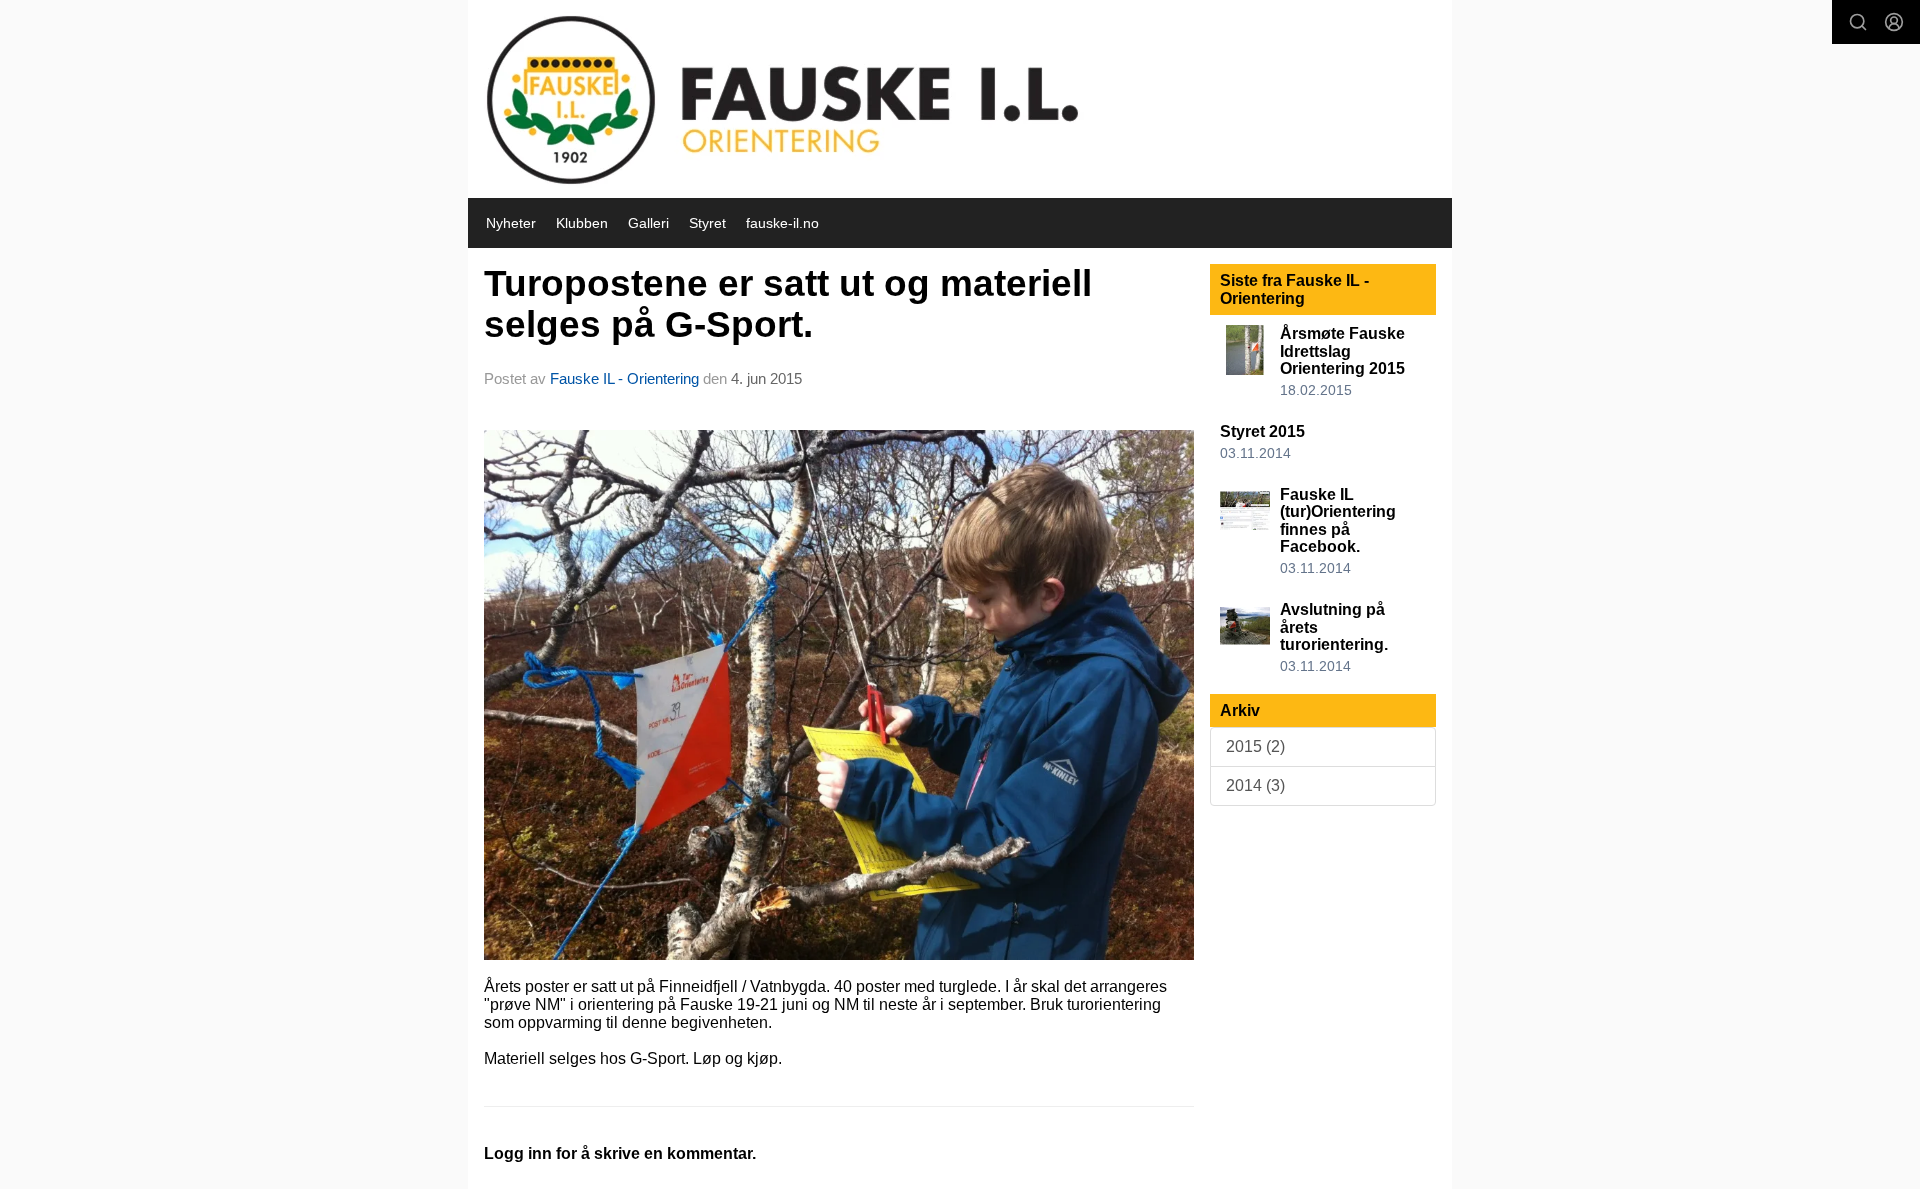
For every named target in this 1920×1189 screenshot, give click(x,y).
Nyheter (511, 223)
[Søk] (1858, 22)
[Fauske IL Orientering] (960, 99)
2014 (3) (1255, 785)
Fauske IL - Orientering (624, 378)
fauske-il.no (782, 223)
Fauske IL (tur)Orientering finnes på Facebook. (1338, 521)
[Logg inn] (1894, 22)
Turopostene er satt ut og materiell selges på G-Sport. (788, 304)
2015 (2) (1255, 746)
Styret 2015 (1262, 431)
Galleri (648, 223)
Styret (707, 223)
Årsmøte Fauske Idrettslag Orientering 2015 (1342, 351)
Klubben (582, 223)
